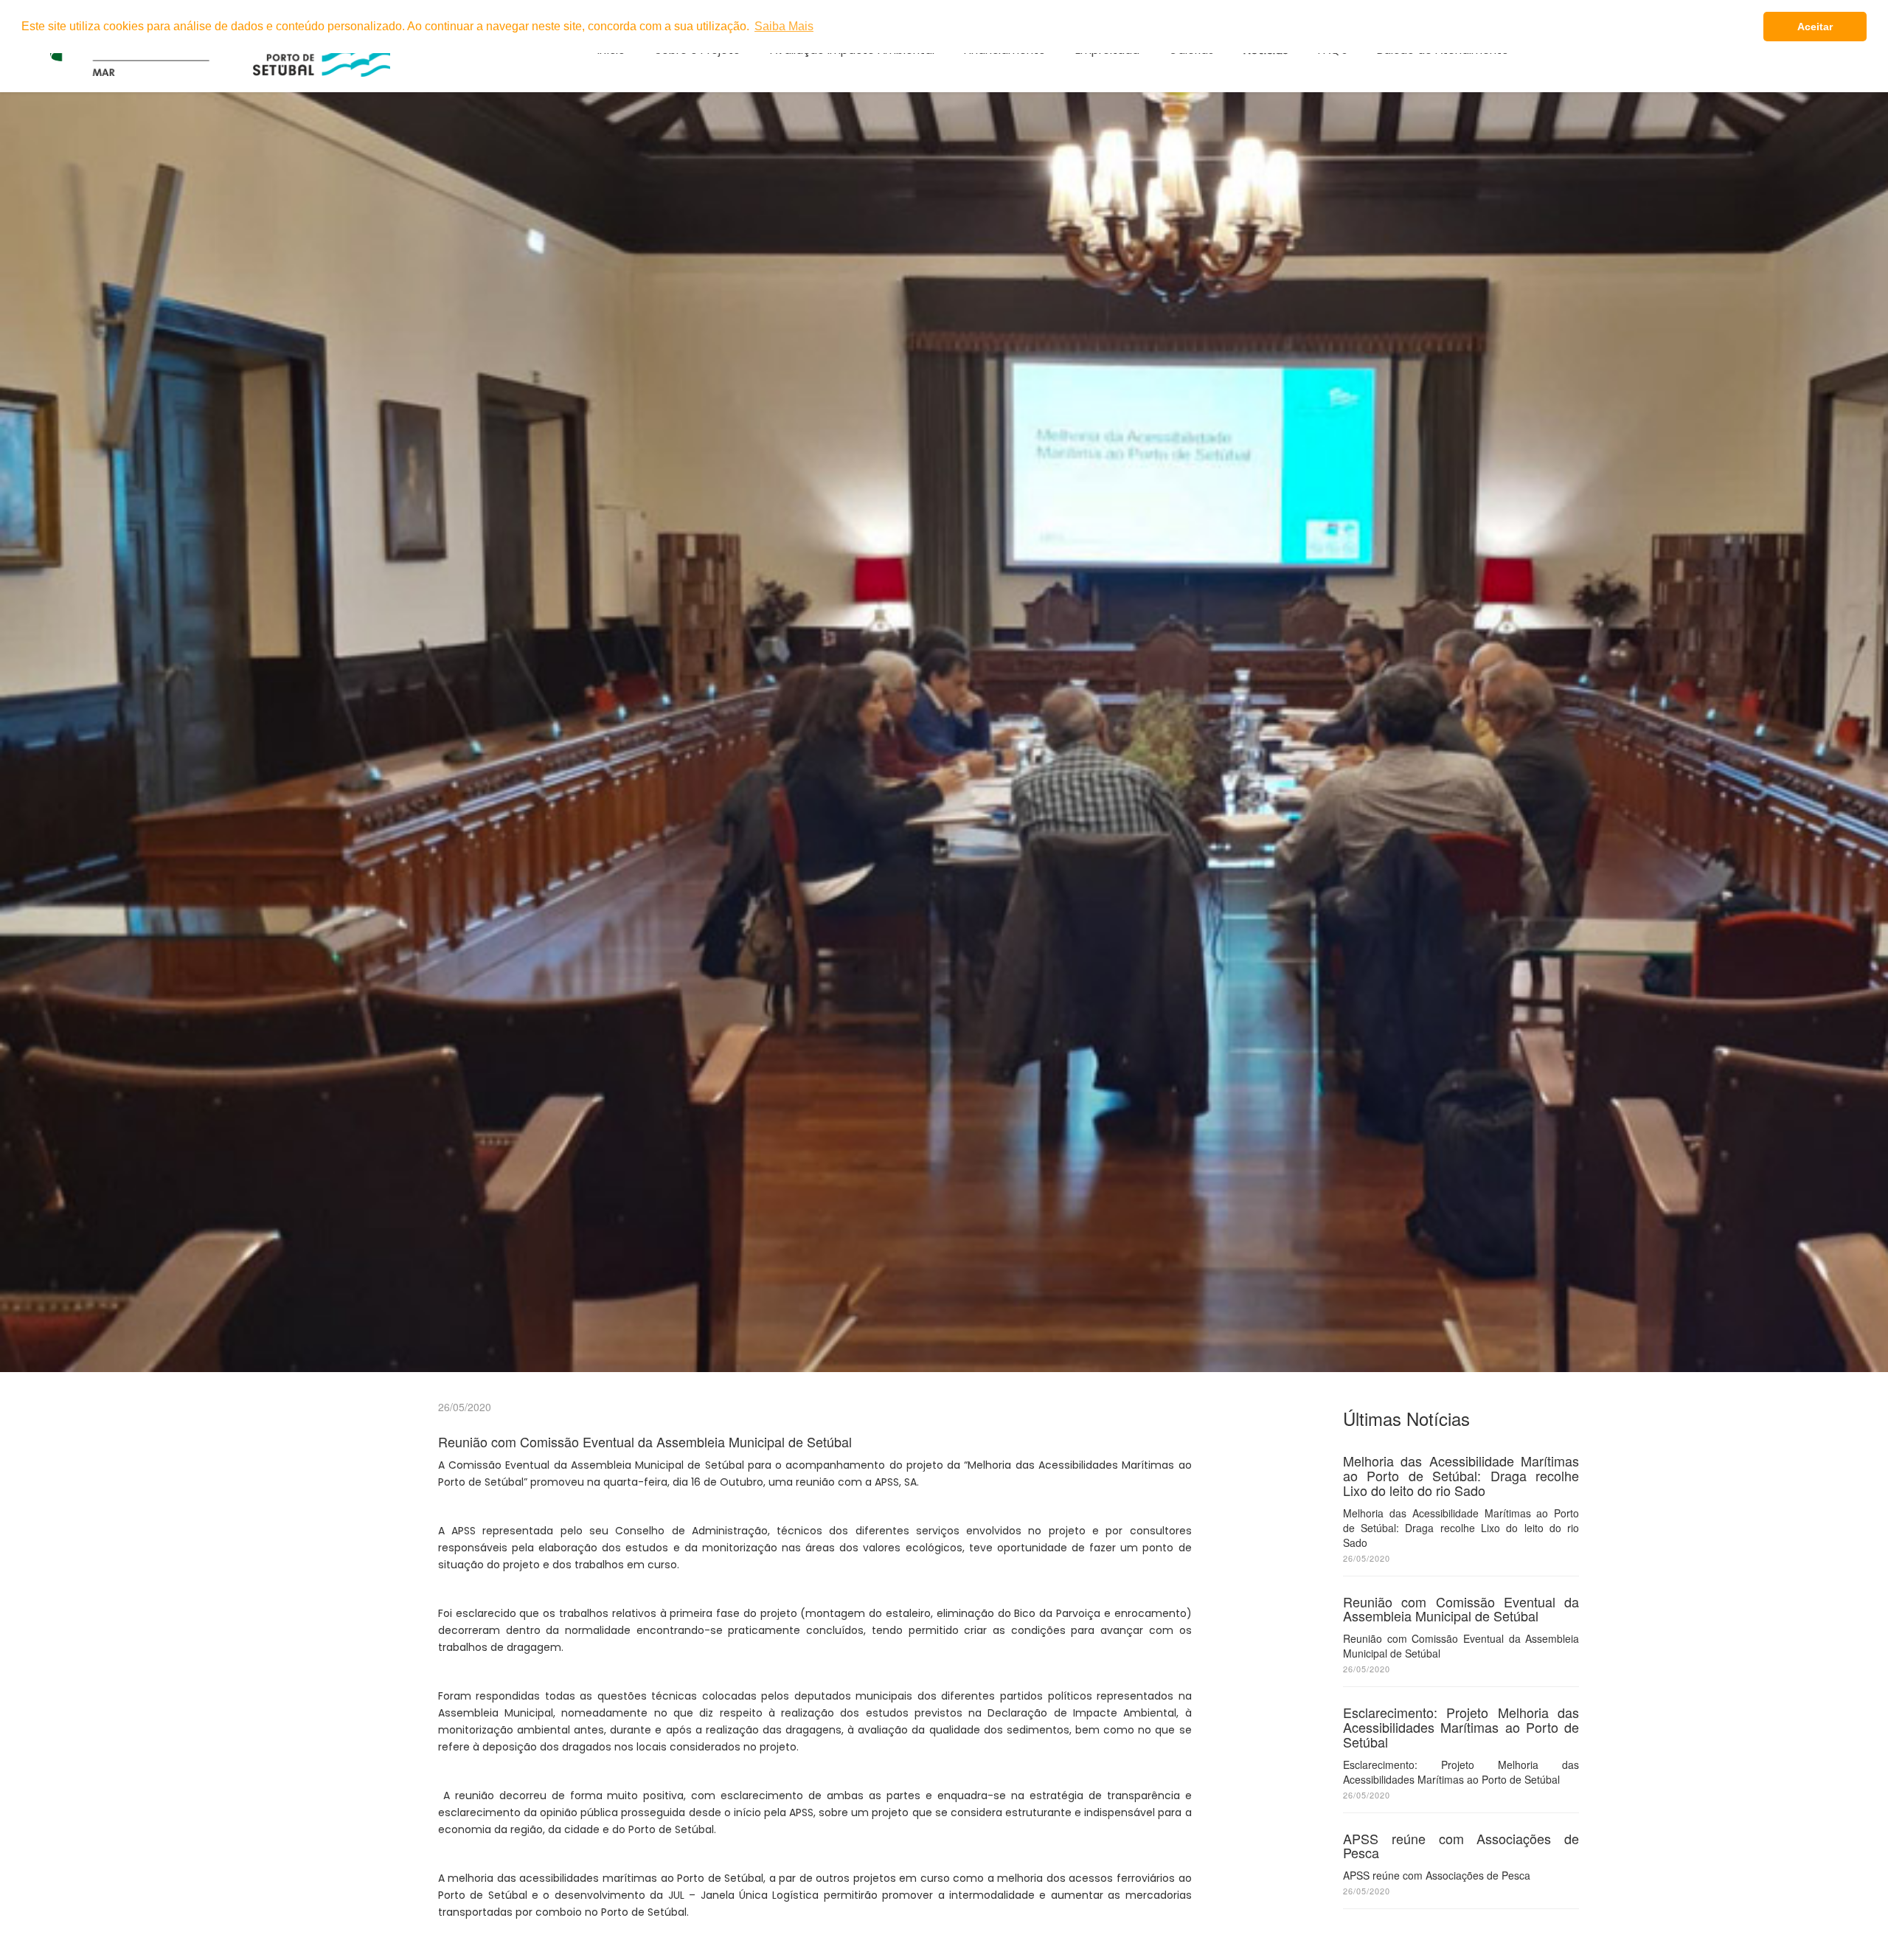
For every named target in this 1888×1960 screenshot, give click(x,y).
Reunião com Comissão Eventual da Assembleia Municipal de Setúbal (1461, 1609)
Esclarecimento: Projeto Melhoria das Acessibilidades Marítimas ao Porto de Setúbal (1461, 1727)
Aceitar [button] (1815, 27)
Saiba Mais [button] (784, 26)
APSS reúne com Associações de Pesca (1461, 1846)
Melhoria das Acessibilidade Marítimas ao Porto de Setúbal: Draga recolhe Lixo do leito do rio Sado (1461, 1475)
